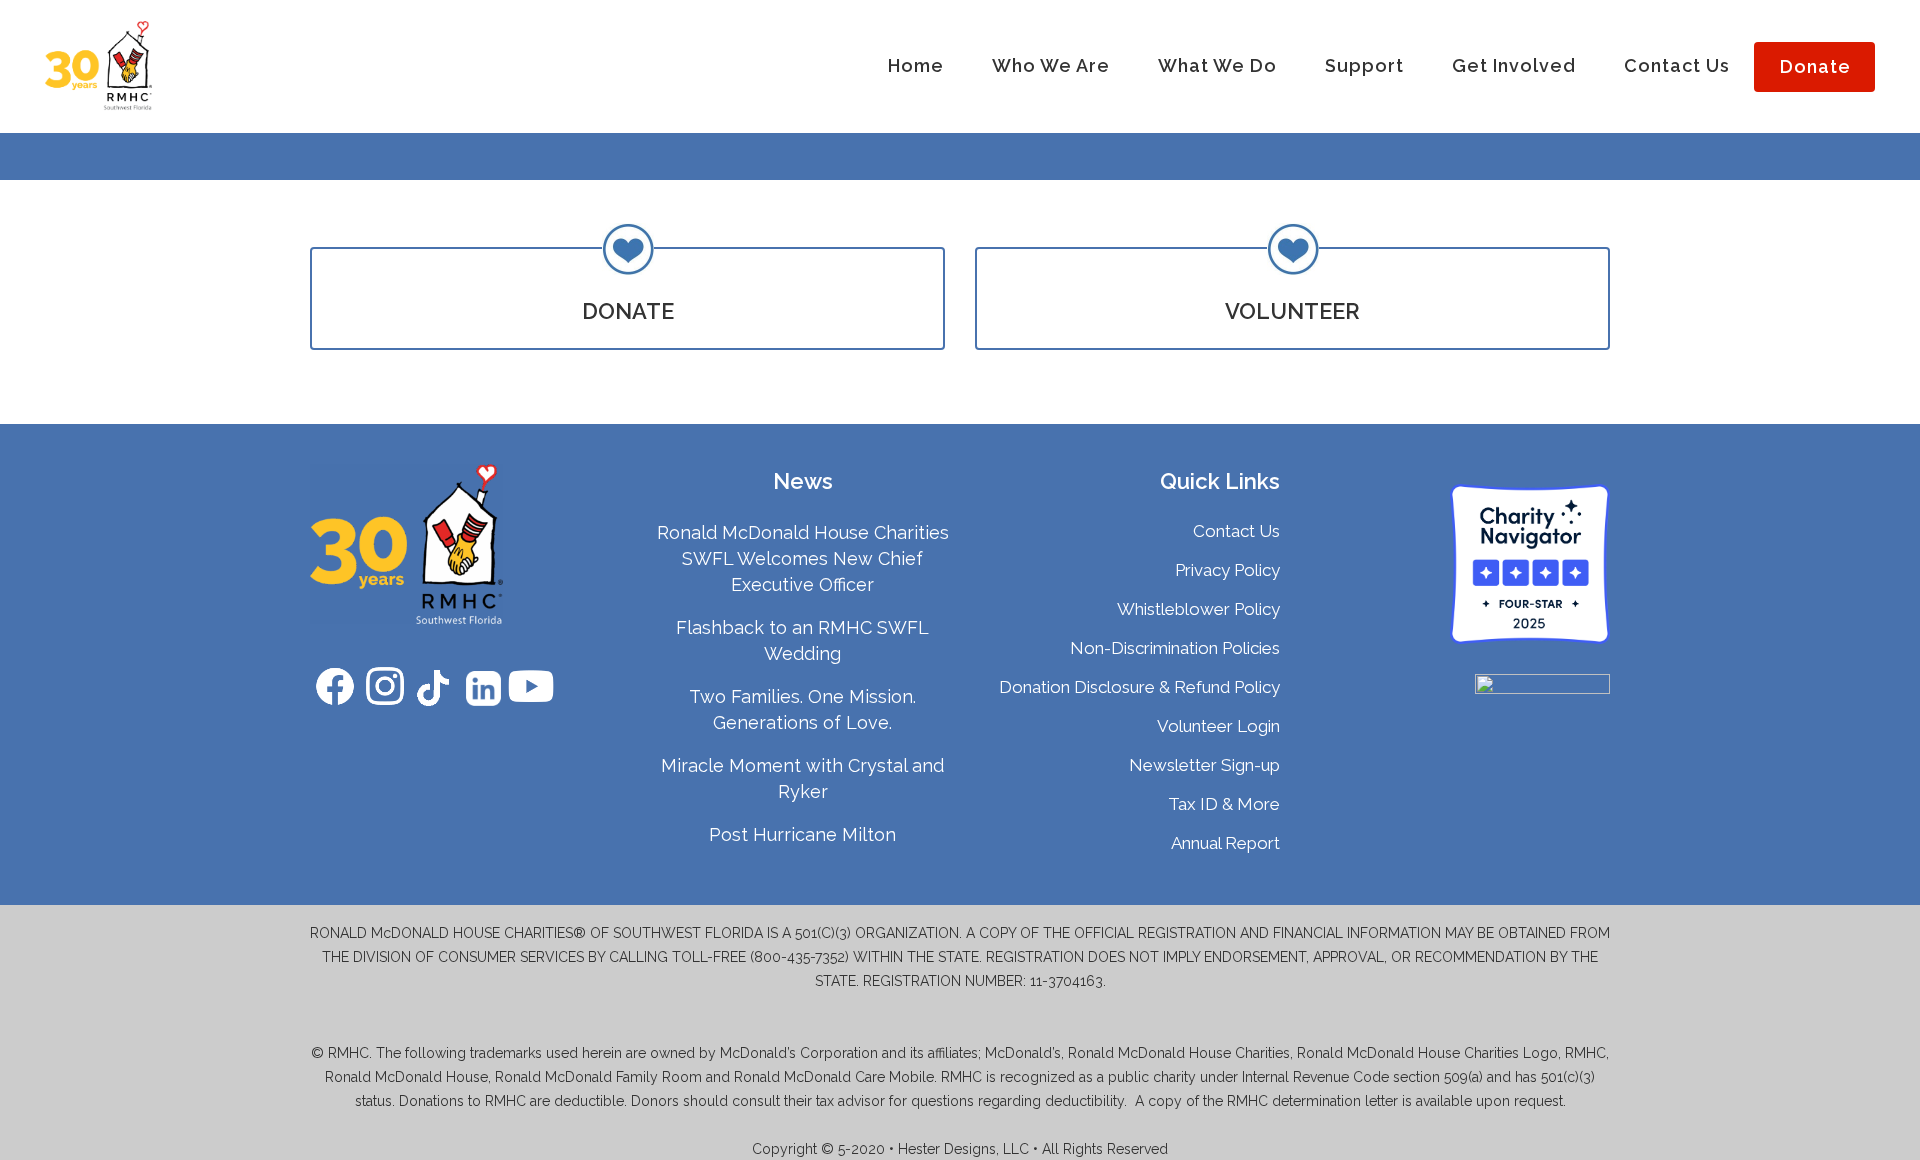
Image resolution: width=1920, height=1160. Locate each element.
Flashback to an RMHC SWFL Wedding (802, 640)
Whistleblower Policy (1198, 609)
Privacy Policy (1227, 570)
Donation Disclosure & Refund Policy (1139, 687)
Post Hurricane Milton (802, 834)
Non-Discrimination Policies (1175, 648)
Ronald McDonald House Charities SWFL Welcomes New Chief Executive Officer (803, 558)
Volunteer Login (1218, 726)
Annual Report (1225, 843)
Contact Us (1236, 531)
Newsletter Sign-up (1204, 765)
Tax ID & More (1224, 804)
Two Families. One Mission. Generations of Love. (802, 709)
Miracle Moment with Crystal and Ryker (802, 778)
